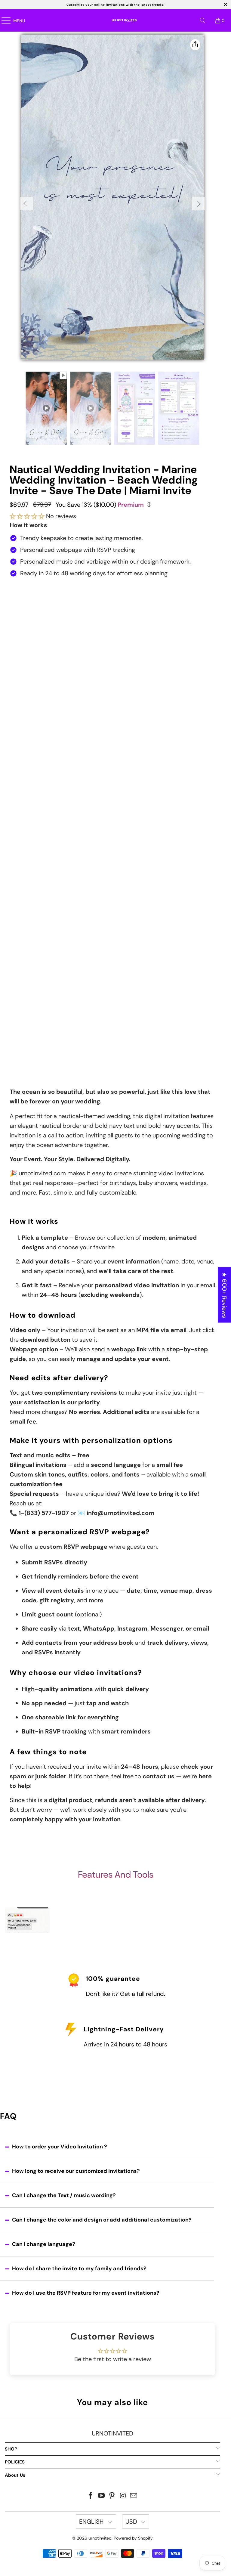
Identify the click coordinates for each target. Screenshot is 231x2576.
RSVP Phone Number (34, 860)
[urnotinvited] (123, 20)
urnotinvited (100, 2538)
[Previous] (27, 204)
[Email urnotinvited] (134, 2496)
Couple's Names (29, 687)
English (92, 2522)
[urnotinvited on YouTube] (101, 2496)
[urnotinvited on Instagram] (123, 2496)
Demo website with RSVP (112, 672)
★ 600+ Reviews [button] (224, 1295)
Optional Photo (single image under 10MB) (59, 918)
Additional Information (36, 938)
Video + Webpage (111, 633)
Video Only (111, 609)
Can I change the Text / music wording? (64, 2195)
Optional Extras (28, 990)
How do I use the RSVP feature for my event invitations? (86, 2293)
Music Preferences (32, 889)
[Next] (198, 204)
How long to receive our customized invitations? (76, 2171)
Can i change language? (44, 2244)
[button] (27, 516)
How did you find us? (37, 1026)
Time (15, 745)
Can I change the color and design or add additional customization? (102, 2220)
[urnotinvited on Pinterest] (112, 2496)
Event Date (23, 716)
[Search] (203, 20)
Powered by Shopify (133, 2538)
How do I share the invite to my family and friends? (79, 2268)
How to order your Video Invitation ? (60, 2147)
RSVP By (19, 831)
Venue (17, 769)
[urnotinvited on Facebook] (91, 2496)
